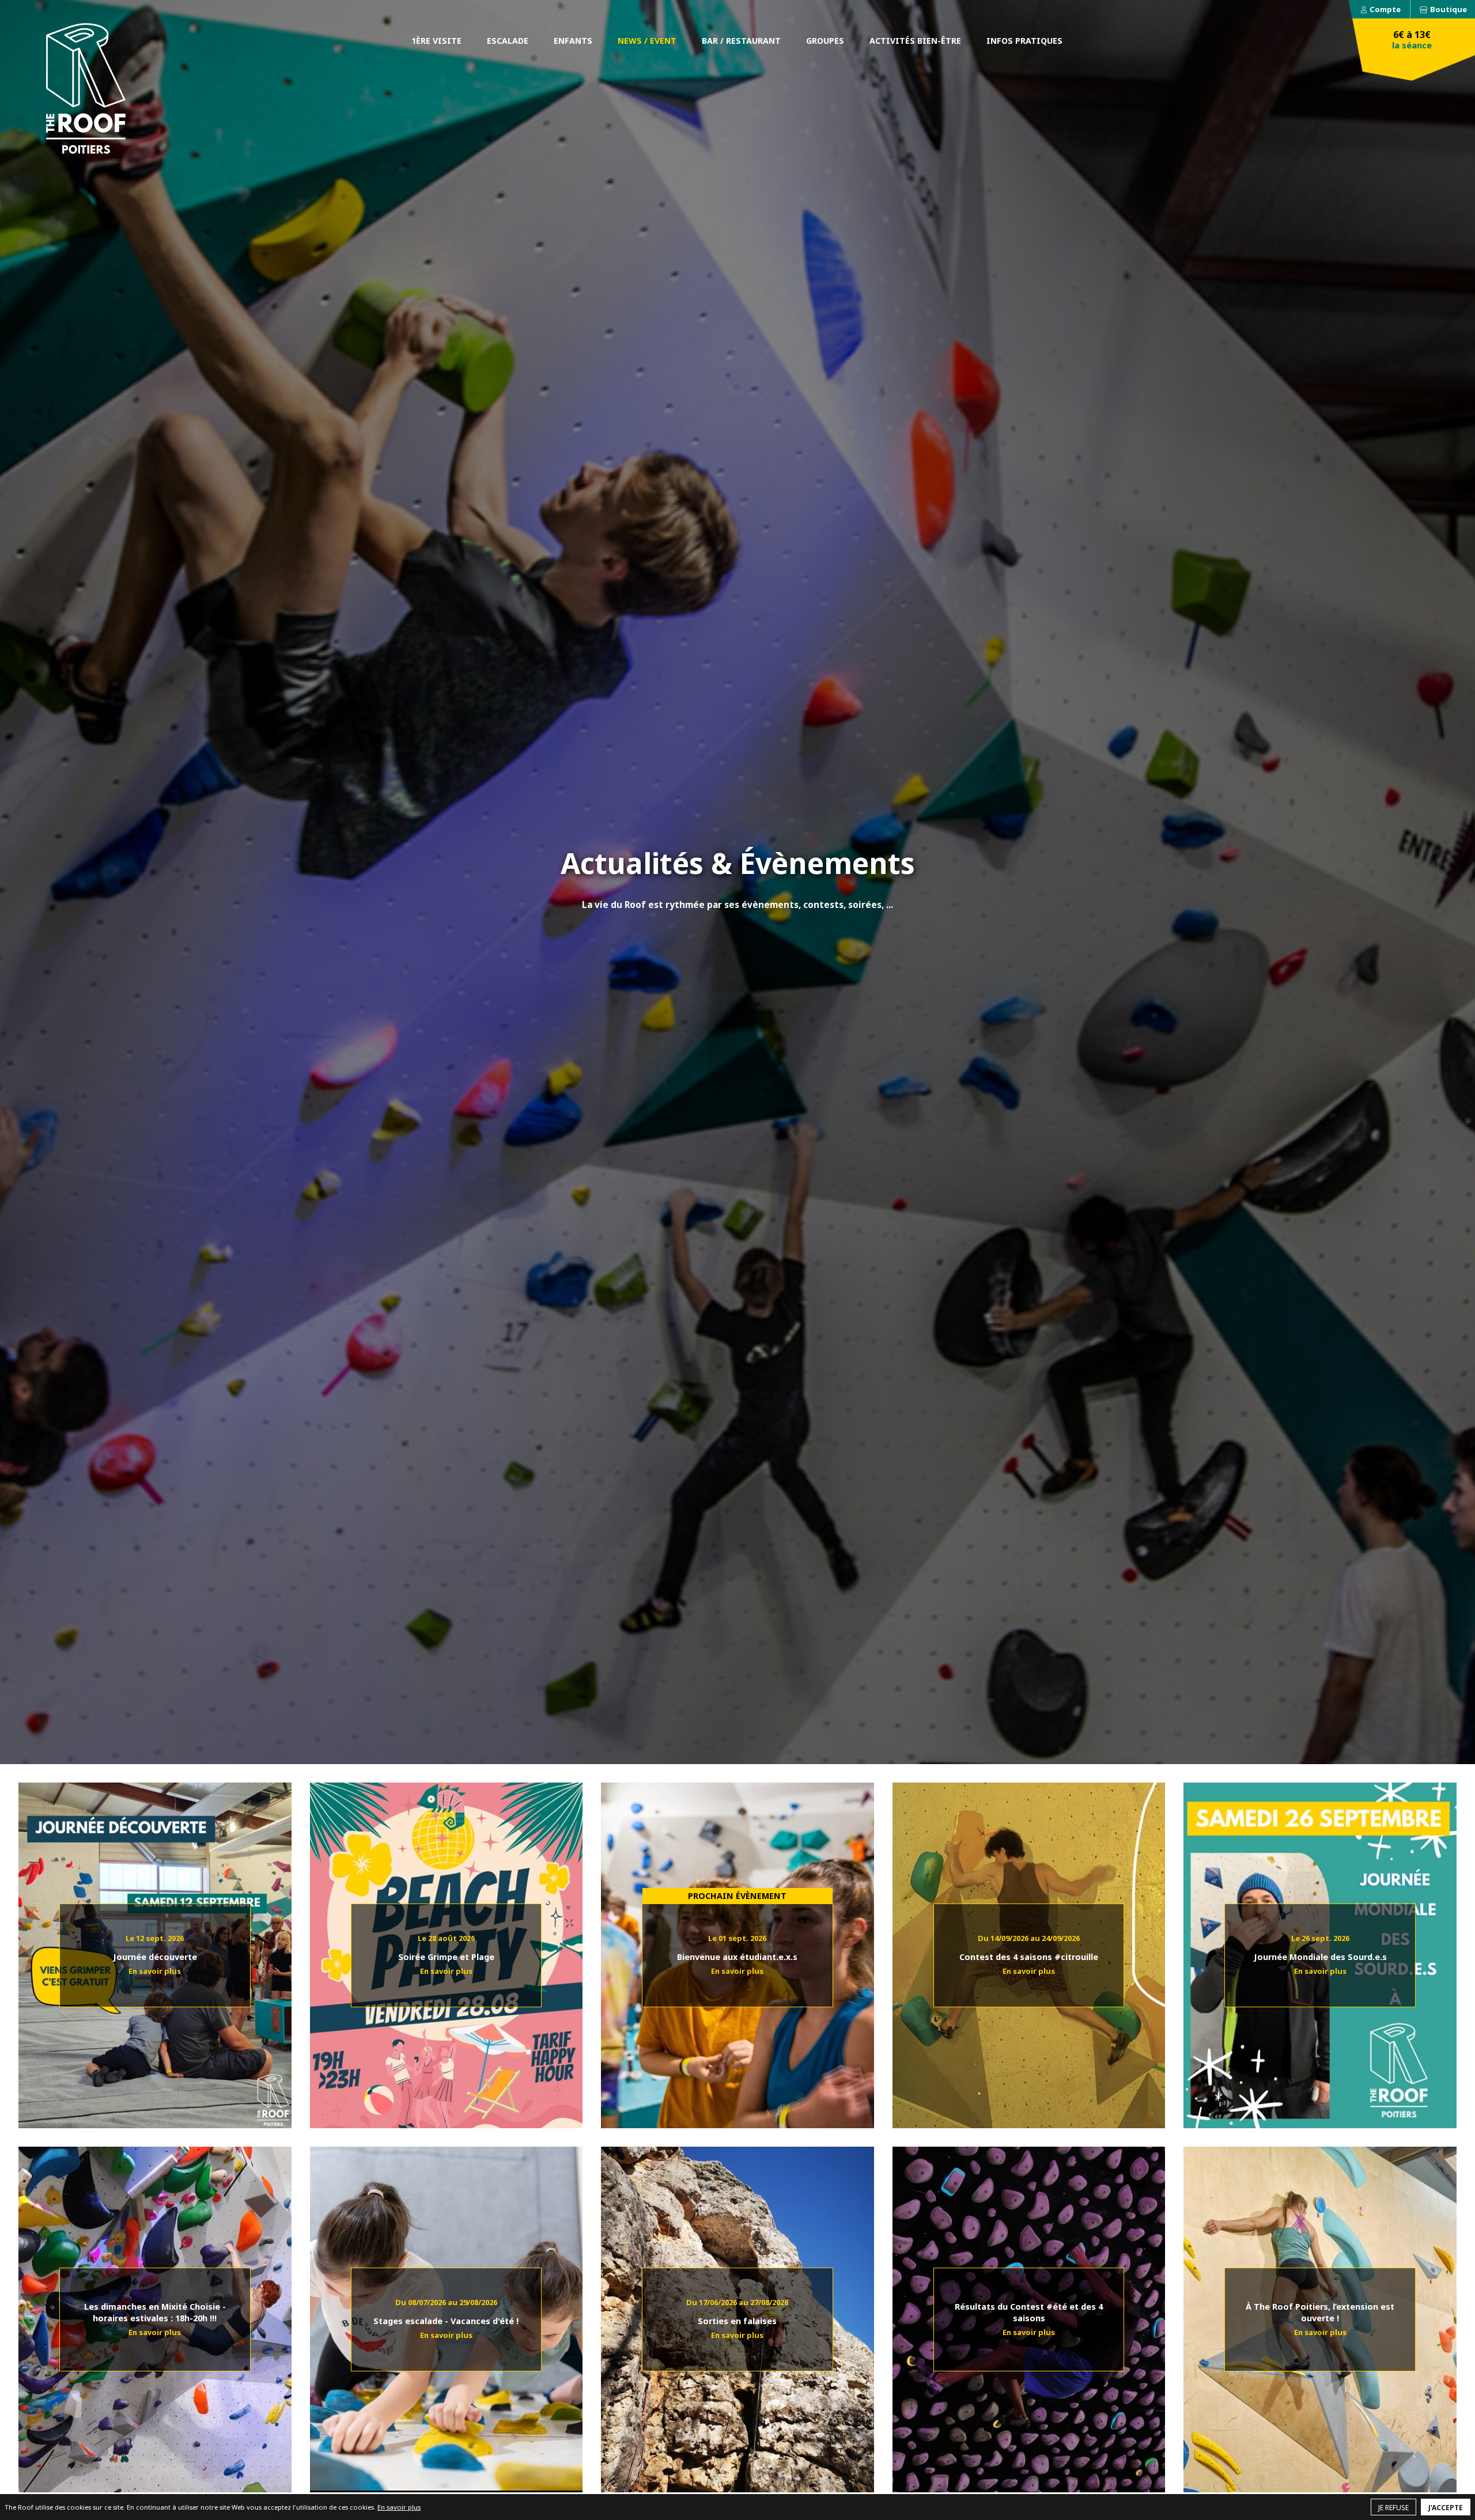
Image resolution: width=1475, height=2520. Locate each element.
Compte (1385, 9)
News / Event (647, 41)
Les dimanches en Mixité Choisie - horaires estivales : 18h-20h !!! (155, 2312)
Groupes (825, 41)
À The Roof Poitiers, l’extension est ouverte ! (1320, 2312)
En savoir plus (399, 2507)
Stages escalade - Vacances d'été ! (446, 2312)
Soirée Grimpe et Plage (446, 1948)
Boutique (1448, 9)
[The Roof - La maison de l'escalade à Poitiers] (86, 88)
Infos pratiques (1024, 41)
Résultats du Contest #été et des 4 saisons (1029, 2312)
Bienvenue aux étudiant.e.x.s (737, 1948)
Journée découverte (155, 1948)
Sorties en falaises (737, 2312)
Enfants (573, 41)
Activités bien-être (915, 41)
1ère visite (436, 41)
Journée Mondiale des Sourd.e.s (1320, 1948)
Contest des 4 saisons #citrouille (1029, 1948)
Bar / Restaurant (741, 41)
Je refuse (1393, 2508)
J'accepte (1446, 2508)
